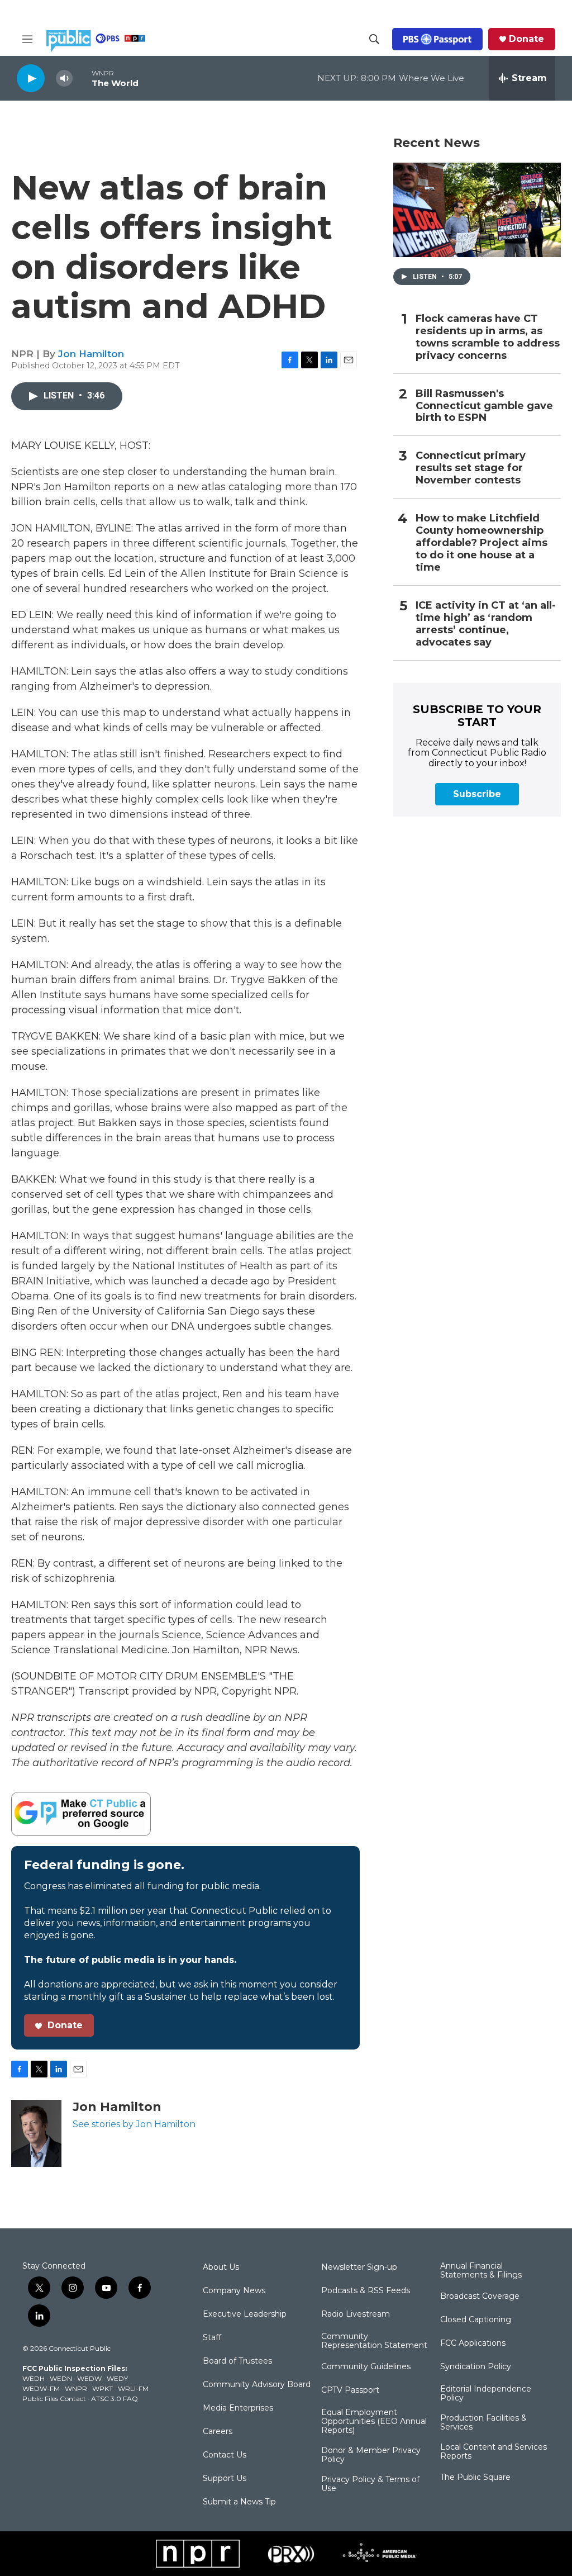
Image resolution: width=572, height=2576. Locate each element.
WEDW (89, 2378)
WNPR (76, 2388)
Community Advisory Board (257, 2385)
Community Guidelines (366, 2367)
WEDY (117, 2378)
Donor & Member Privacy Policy (371, 2455)
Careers (218, 2432)
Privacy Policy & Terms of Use (370, 2484)
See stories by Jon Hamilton (134, 2124)
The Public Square (475, 2478)
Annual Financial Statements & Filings (481, 2271)
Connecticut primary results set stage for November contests (471, 468)
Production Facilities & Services (483, 2423)
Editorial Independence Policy (486, 2394)
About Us (221, 2267)
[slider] (82, 78)
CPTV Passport (350, 2390)
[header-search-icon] (374, 39)
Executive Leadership (245, 2314)
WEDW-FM (41, 2388)
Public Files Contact (54, 2399)
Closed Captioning (476, 2320)
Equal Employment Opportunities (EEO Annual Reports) (374, 2422)
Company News (234, 2291)
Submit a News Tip (239, 2502)
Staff (212, 2338)
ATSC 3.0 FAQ (115, 2399)
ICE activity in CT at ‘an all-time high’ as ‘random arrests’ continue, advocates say (486, 624)
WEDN (61, 2378)
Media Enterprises (238, 2408)
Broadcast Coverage (480, 2297)
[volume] (64, 79)
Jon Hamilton (91, 354)
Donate (526, 39)
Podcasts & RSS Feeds (366, 2291)
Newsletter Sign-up (359, 2267)
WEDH (34, 2378)
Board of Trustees (237, 2361)
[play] (31, 78)
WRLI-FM (133, 2388)
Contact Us (225, 2455)
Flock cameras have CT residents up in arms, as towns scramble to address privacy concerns (488, 337)
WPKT (103, 2388)
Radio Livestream (356, 2314)
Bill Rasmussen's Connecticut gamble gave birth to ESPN (484, 406)
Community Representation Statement (374, 2341)
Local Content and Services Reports (494, 2452)
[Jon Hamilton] (36, 2133)
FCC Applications (473, 2343)
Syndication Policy (476, 2367)
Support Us (225, 2479)
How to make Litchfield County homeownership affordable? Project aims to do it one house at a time (482, 543)
